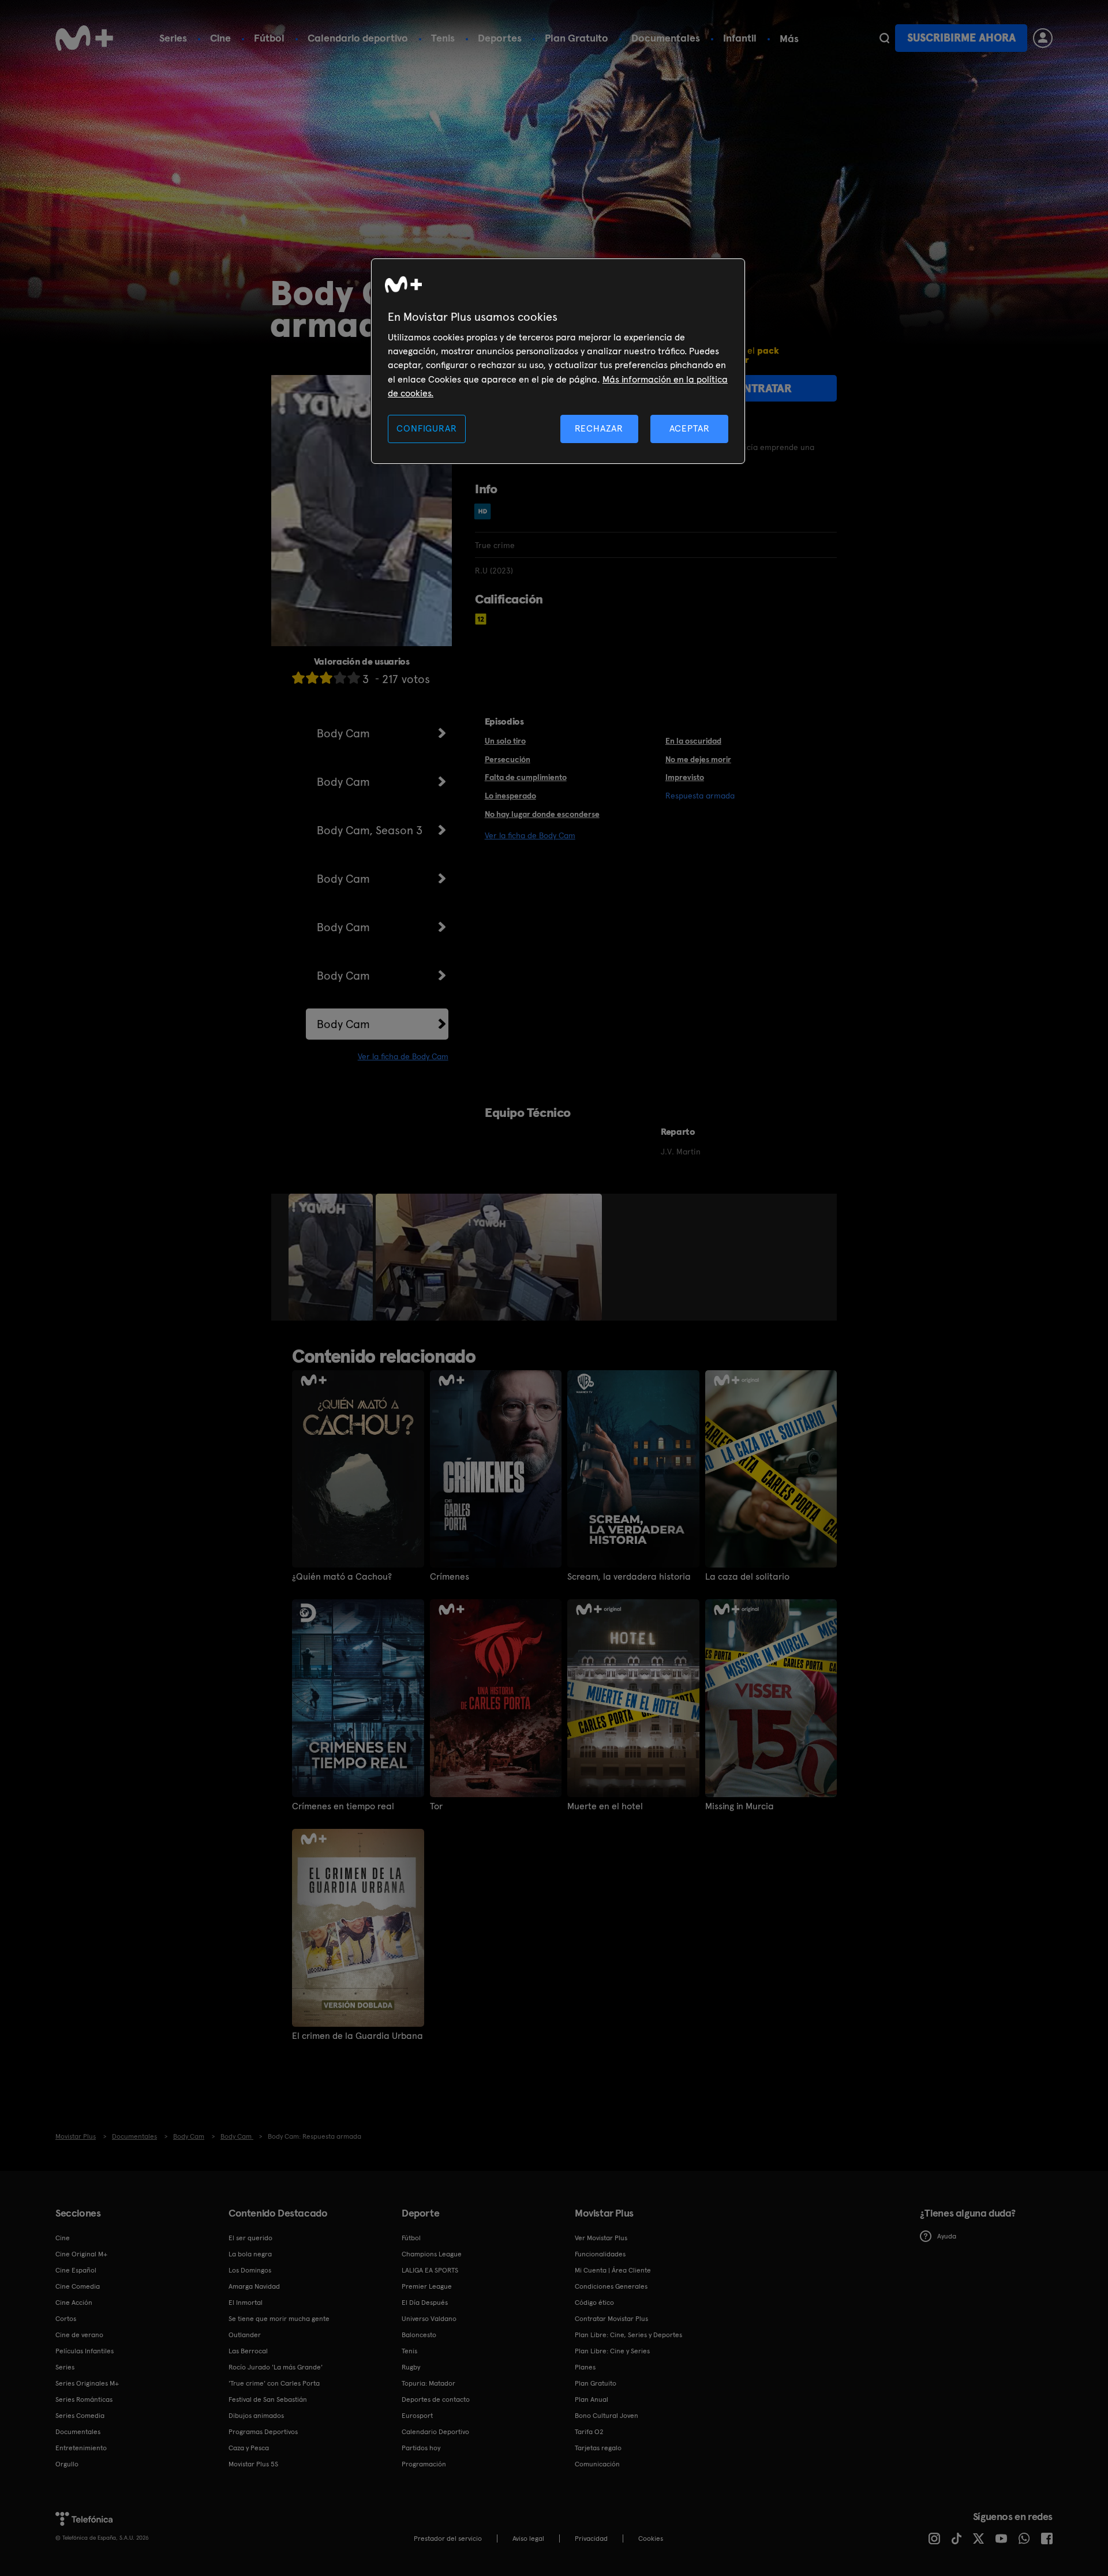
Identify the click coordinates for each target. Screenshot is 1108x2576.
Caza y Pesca (249, 2448)
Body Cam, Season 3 (370, 830)
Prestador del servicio (448, 2538)
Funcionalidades (600, 2254)
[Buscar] (884, 38)
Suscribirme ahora (961, 38)
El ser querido (250, 2238)
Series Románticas (84, 2399)
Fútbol (269, 38)
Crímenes (450, 1577)
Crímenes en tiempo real (343, 1806)
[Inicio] (84, 38)
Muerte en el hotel (605, 1806)
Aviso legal (528, 2538)
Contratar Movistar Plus (611, 2319)
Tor (436, 1806)
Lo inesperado (510, 796)
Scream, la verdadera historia (629, 1577)
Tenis (443, 38)
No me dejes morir (698, 759)
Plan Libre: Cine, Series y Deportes (628, 2335)
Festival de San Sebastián (268, 2399)
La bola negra (250, 2254)
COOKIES (651, 2538)
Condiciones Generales (611, 2286)
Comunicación (597, 2464)
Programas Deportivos (263, 2432)
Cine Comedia (78, 2286)
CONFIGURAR (426, 428)
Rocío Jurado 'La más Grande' (276, 2367)
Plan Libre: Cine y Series (612, 2351)
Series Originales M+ (87, 2383)
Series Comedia (80, 2416)
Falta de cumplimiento (526, 777)
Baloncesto (419, 2335)
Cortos (66, 2319)
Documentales (666, 38)
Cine (220, 38)
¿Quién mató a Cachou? (342, 1577)
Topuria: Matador (428, 2383)
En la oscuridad (693, 741)
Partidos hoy (421, 2448)
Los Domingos (250, 2270)
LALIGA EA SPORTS (430, 2270)
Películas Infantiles (85, 2351)
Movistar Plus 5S (253, 2464)
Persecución (508, 759)
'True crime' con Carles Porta (274, 2383)
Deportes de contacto (436, 2399)
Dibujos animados (256, 2416)
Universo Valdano (429, 2319)
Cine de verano (79, 2335)
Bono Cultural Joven (607, 2416)
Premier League (427, 2286)
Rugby (411, 2367)
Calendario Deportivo (435, 2432)
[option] (332, 1257)
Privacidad (591, 2538)
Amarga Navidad (254, 2286)
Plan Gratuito (577, 38)
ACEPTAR (690, 428)
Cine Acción (74, 2303)
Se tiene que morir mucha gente (279, 2319)
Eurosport (417, 2416)
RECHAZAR (599, 428)
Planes (585, 2367)
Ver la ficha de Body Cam (403, 1056)
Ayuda (947, 2236)
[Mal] (312, 678)
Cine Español (76, 2270)
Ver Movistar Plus (601, 2238)
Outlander (245, 2335)
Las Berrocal (248, 2351)
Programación (424, 2464)
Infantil (740, 38)
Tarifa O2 (589, 2432)
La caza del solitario (747, 1577)
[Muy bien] (354, 678)
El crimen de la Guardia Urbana (358, 2036)
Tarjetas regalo (598, 2448)
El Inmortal (246, 2303)
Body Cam (343, 733)
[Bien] (340, 678)
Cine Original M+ (81, 2254)
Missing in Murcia (740, 1806)
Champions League (432, 2254)
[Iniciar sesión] (1043, 38)
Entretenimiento (81, 2448)
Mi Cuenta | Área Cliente (613, 2270)
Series (173, 38)
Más (789, 39)
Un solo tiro (505, 741)
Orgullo (67, 2464)
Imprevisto (685, 777)
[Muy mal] (298, 678)
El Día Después (425, 2303)
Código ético (594, 2303)
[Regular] (326, 678)
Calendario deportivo (358, 38)
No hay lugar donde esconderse (542, 814)
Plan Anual (592, 2399)
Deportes (500, 38)
